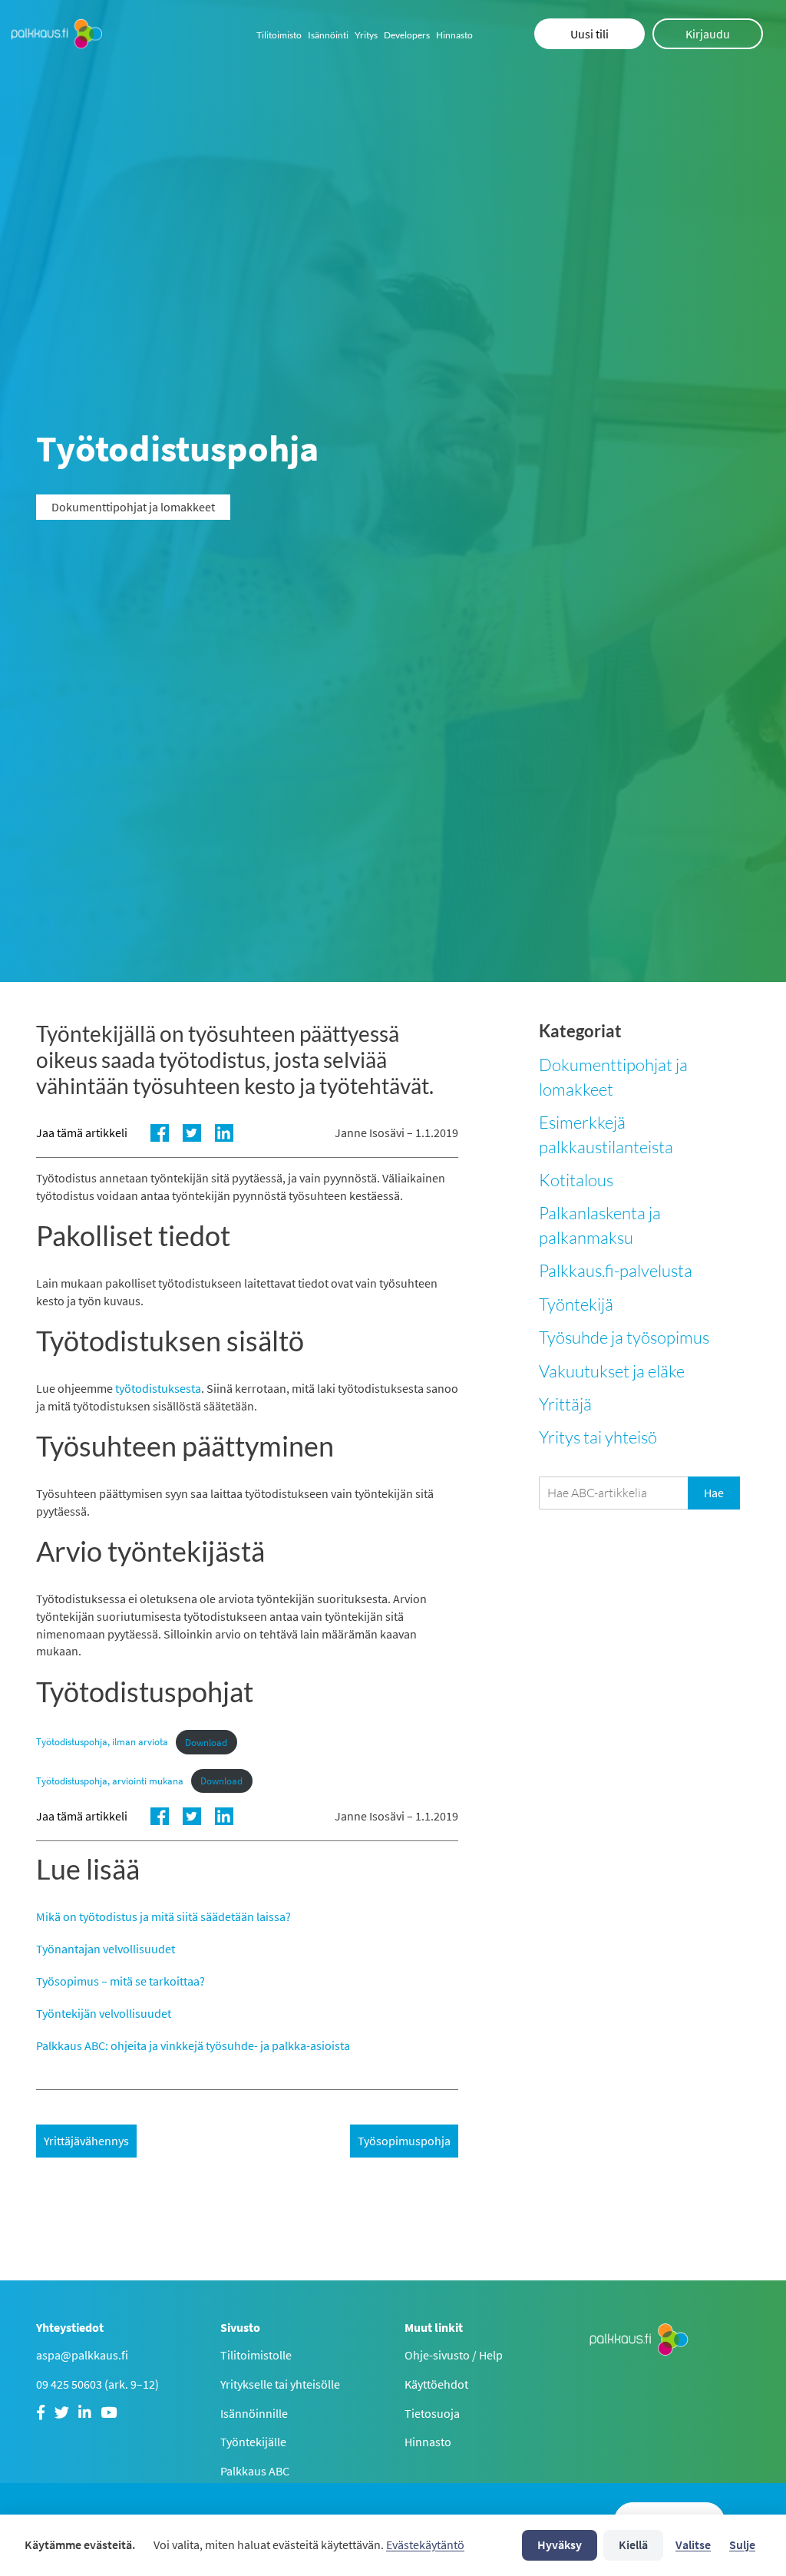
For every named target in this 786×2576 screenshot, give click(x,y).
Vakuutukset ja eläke (612, 1371)
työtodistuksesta (158, 1388)
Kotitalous (576, 1180)
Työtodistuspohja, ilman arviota (102, 1742)
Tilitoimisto (279, 35)
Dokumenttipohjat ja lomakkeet (613, 1076)
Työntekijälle (253, 2442)
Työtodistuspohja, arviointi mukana (110, 1781)
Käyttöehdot (436, 2384)
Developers (407, 35)
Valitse (693, 2545)
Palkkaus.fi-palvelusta (616, 1270)
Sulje (742, 2545)
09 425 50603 (69, 2384)
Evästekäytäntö (425, 2545)
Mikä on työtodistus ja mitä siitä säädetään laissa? (163, 1916)
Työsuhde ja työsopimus (624, 1337)
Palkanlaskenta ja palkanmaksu (600, 1225)
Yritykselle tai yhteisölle (280, 2384)
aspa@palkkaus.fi (82, 2355)
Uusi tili (589, 34)
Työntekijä (576, 1304)
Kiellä (633, 2545)
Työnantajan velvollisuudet (106, 1949)
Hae (714, 1493)
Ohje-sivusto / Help (454, 2355)
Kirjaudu (708, 34)
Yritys (366, 35)
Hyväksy (560, 2545)
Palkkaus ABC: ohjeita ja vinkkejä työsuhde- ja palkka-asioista (193, 2045)
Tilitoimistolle (256, 2355)
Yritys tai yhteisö (598, 1437)
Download (206, 1742)
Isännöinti (328, 35)
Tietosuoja (432, 2413)
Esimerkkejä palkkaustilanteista (606, 1134)
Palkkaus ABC (255, 2471)
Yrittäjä (565, 1404)
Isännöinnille (254, 2413)
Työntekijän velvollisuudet (104, 2013)
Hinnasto (454, 35)
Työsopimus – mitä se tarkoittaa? (121, 1981)
